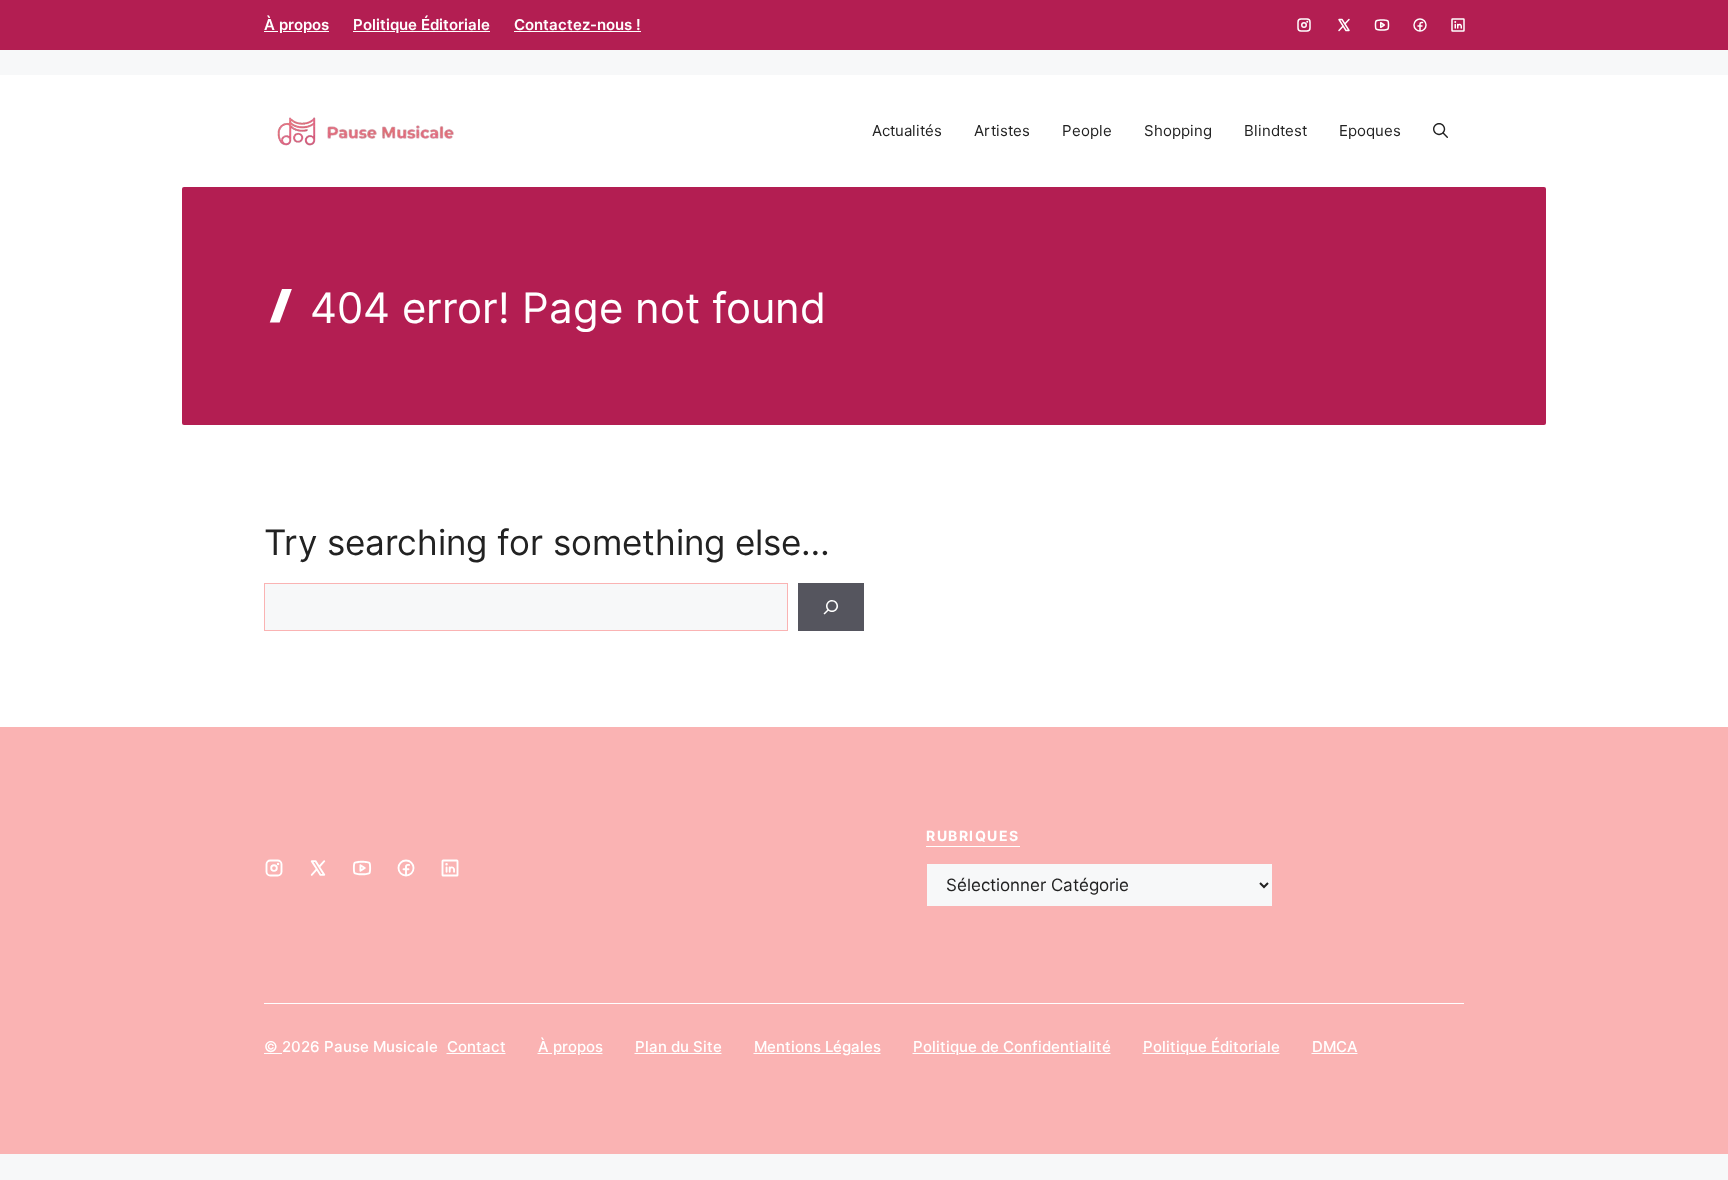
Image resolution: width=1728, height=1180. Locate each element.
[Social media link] (1304, 25)
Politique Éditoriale (421, 24)
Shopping (1178, 130)
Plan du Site (678, 1046)
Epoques (1370, 130)
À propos (296, 24)
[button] (1440, 131)
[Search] (831, 607)
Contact (476, 1046)
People (1087, 130)
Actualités (907, 130)
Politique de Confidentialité (1012, 1046)
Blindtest (1275, 130)
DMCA (1335, 1046)
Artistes (1002, 130)
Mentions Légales (817, 1046)
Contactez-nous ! (577, 24)
